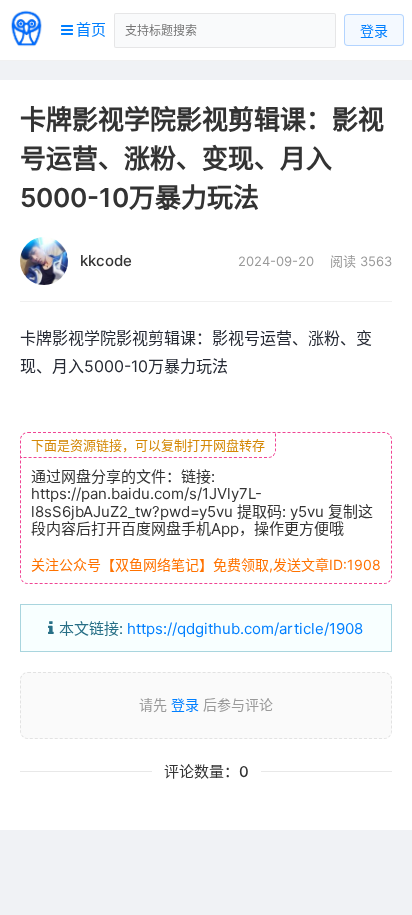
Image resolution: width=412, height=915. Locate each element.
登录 (374, 30)
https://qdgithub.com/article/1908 (245, 628)
